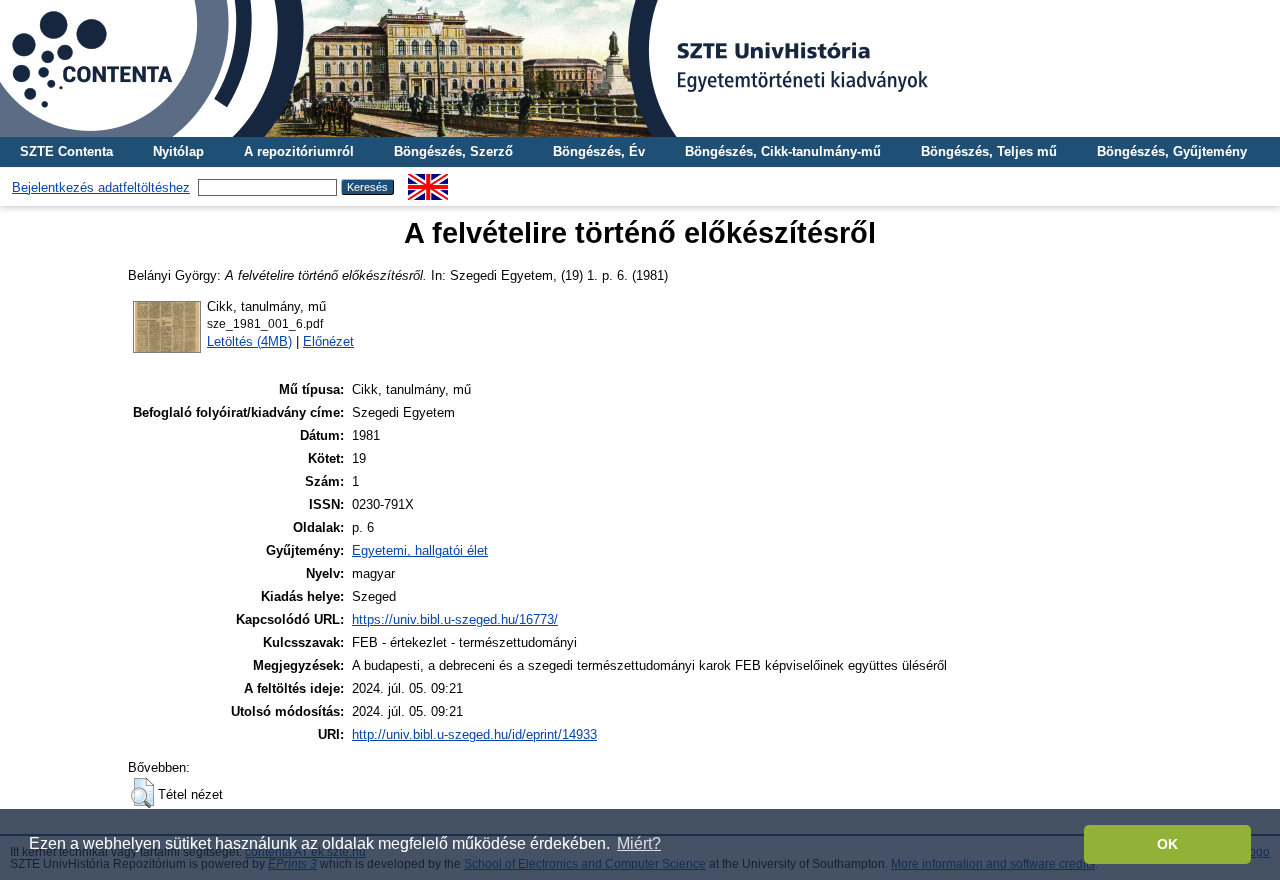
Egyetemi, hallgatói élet (420, 550)
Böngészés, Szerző (453, 151)
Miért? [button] (639, 843)
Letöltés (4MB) (249, 341)
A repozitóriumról (299, 151)
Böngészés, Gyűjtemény (1172, 151)
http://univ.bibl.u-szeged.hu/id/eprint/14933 (474, 734)
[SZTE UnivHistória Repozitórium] (640, 68)
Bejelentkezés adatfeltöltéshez (101, 187)
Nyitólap (178, 151)
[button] (142, 793)
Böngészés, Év (599, 151)
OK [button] (1167, 844)
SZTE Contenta (66, 151)
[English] (428, 181)
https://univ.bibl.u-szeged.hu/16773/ (455, 619)
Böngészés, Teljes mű (989, 151)
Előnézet (328, 341)
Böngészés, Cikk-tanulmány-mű (783, 151)
